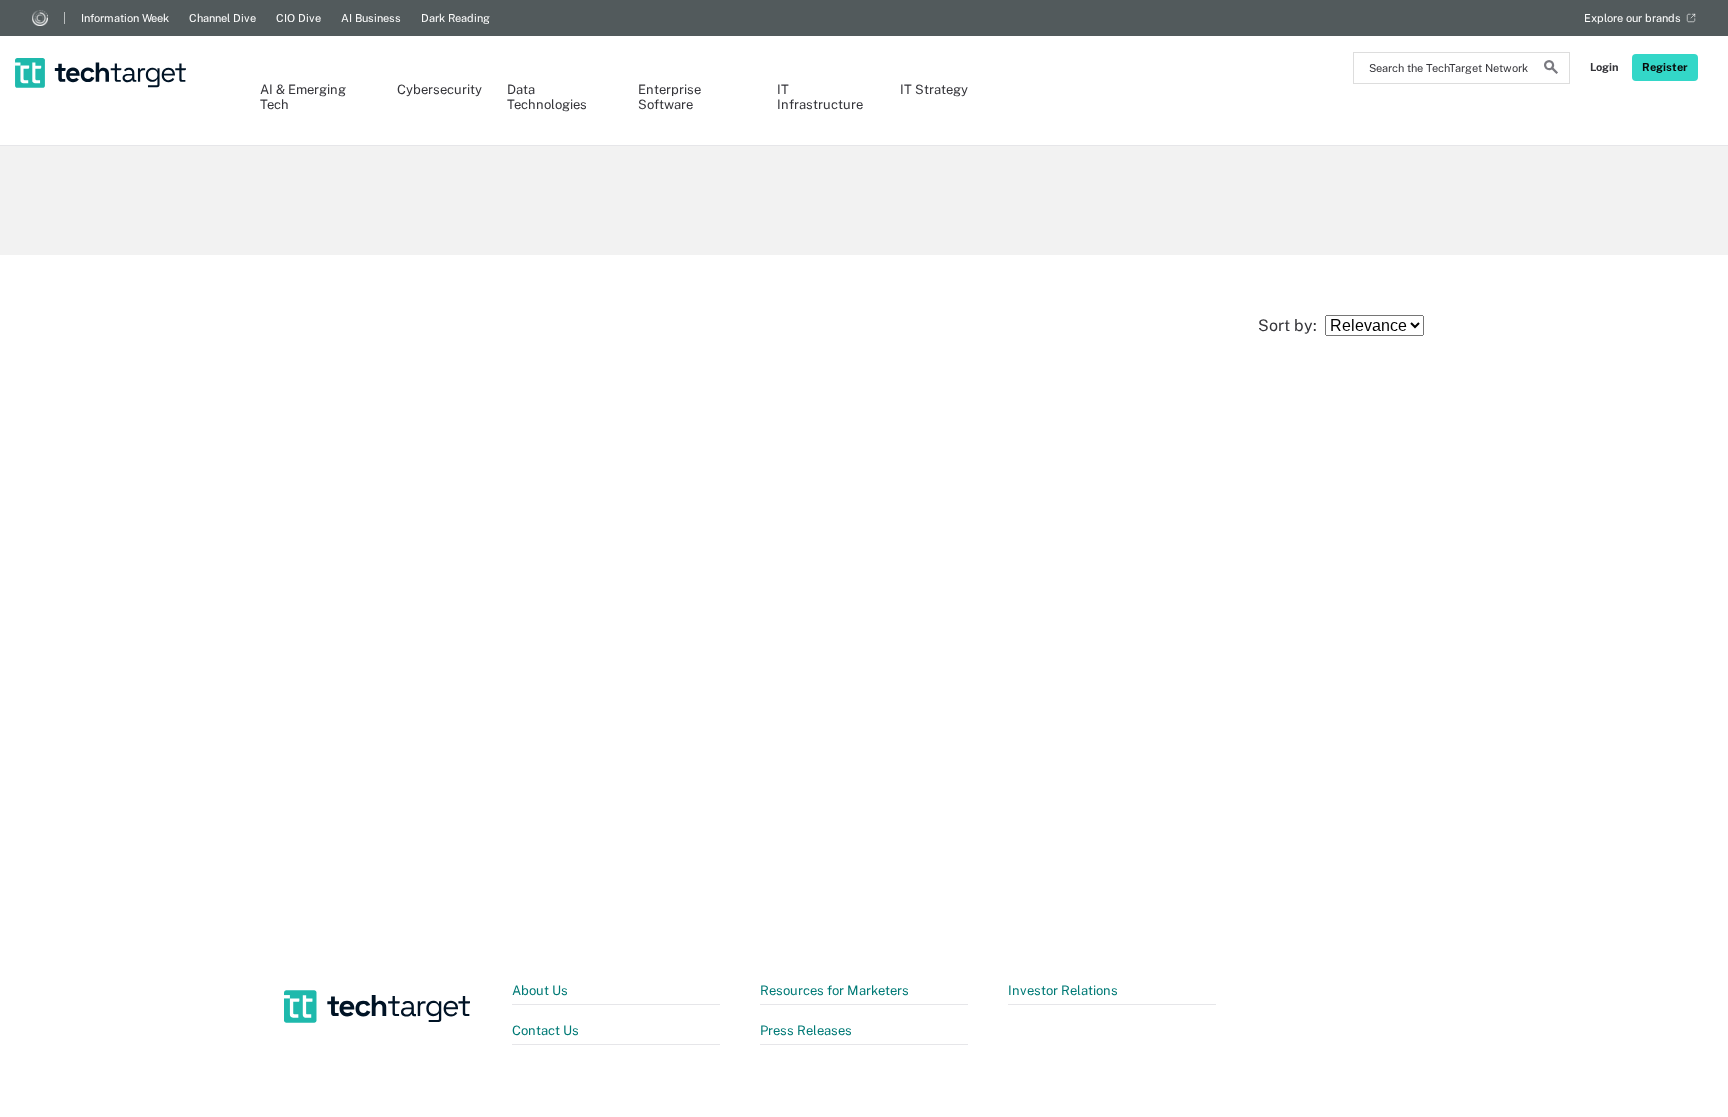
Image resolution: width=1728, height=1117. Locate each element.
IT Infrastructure (818, 97)
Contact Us (545, 1030)
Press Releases (806, 1030)
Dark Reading (455, 18)
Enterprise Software (669, 97)
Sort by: (1291, 325)
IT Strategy (934, 89)
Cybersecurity (432, 89)
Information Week (125, 18)
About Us (540, 990)
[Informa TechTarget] (40, 18)
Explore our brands (1632, 18)
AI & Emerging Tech (303, 97)
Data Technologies (547, 97)
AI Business (371, 18)
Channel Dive (222, 18)
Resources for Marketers (834, 990)
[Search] (1551, 70)
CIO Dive (298, 18)
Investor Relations (1063, 990)
